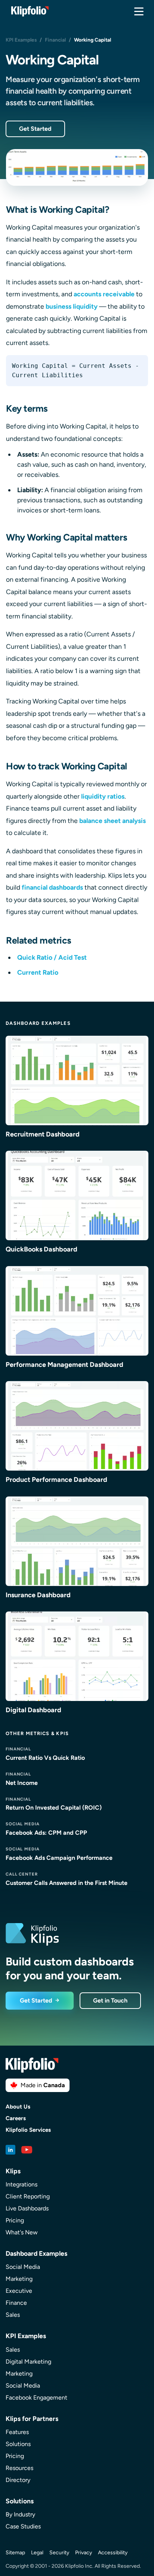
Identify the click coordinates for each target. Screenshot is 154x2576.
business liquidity (72, 306)
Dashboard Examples (38, 1023)
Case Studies (23, 2526)
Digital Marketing (28, 2362)
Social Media (23, 2267)
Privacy (84, 2553)
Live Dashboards (27, 2208)
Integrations (21, 2184)
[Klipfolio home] (30, 11)
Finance (16, 2303)
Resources (19, 2468)
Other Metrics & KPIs (37, 1733)
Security (59, 2553)
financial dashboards (52, 887)
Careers (16, 2118)
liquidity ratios (103, 796)
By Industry (20, 2514)
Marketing (19, 2279)
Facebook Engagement (36, 2398)
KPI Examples (21, 40)
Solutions (18, 2444)
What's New (22, 2232)
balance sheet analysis (113, 821)
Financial (55, 40)
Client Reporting (28, 2196)
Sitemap (15, 2553)
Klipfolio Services (28, 2130)
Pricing (15, 2220)
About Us (18, 2107)
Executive (19, 2291)
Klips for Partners (32, 2418)
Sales (13, 2315)
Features (17, 2432)
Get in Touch (110, 2000)
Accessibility (113, 2553)
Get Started (35, 129)
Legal (37, 2553)
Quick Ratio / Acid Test (52, 957)
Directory (18, 2480)
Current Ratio (38, 972)
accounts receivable (104, 294)
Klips (13, 2171)
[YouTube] (27, 2150)
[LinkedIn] (10, 2150)
